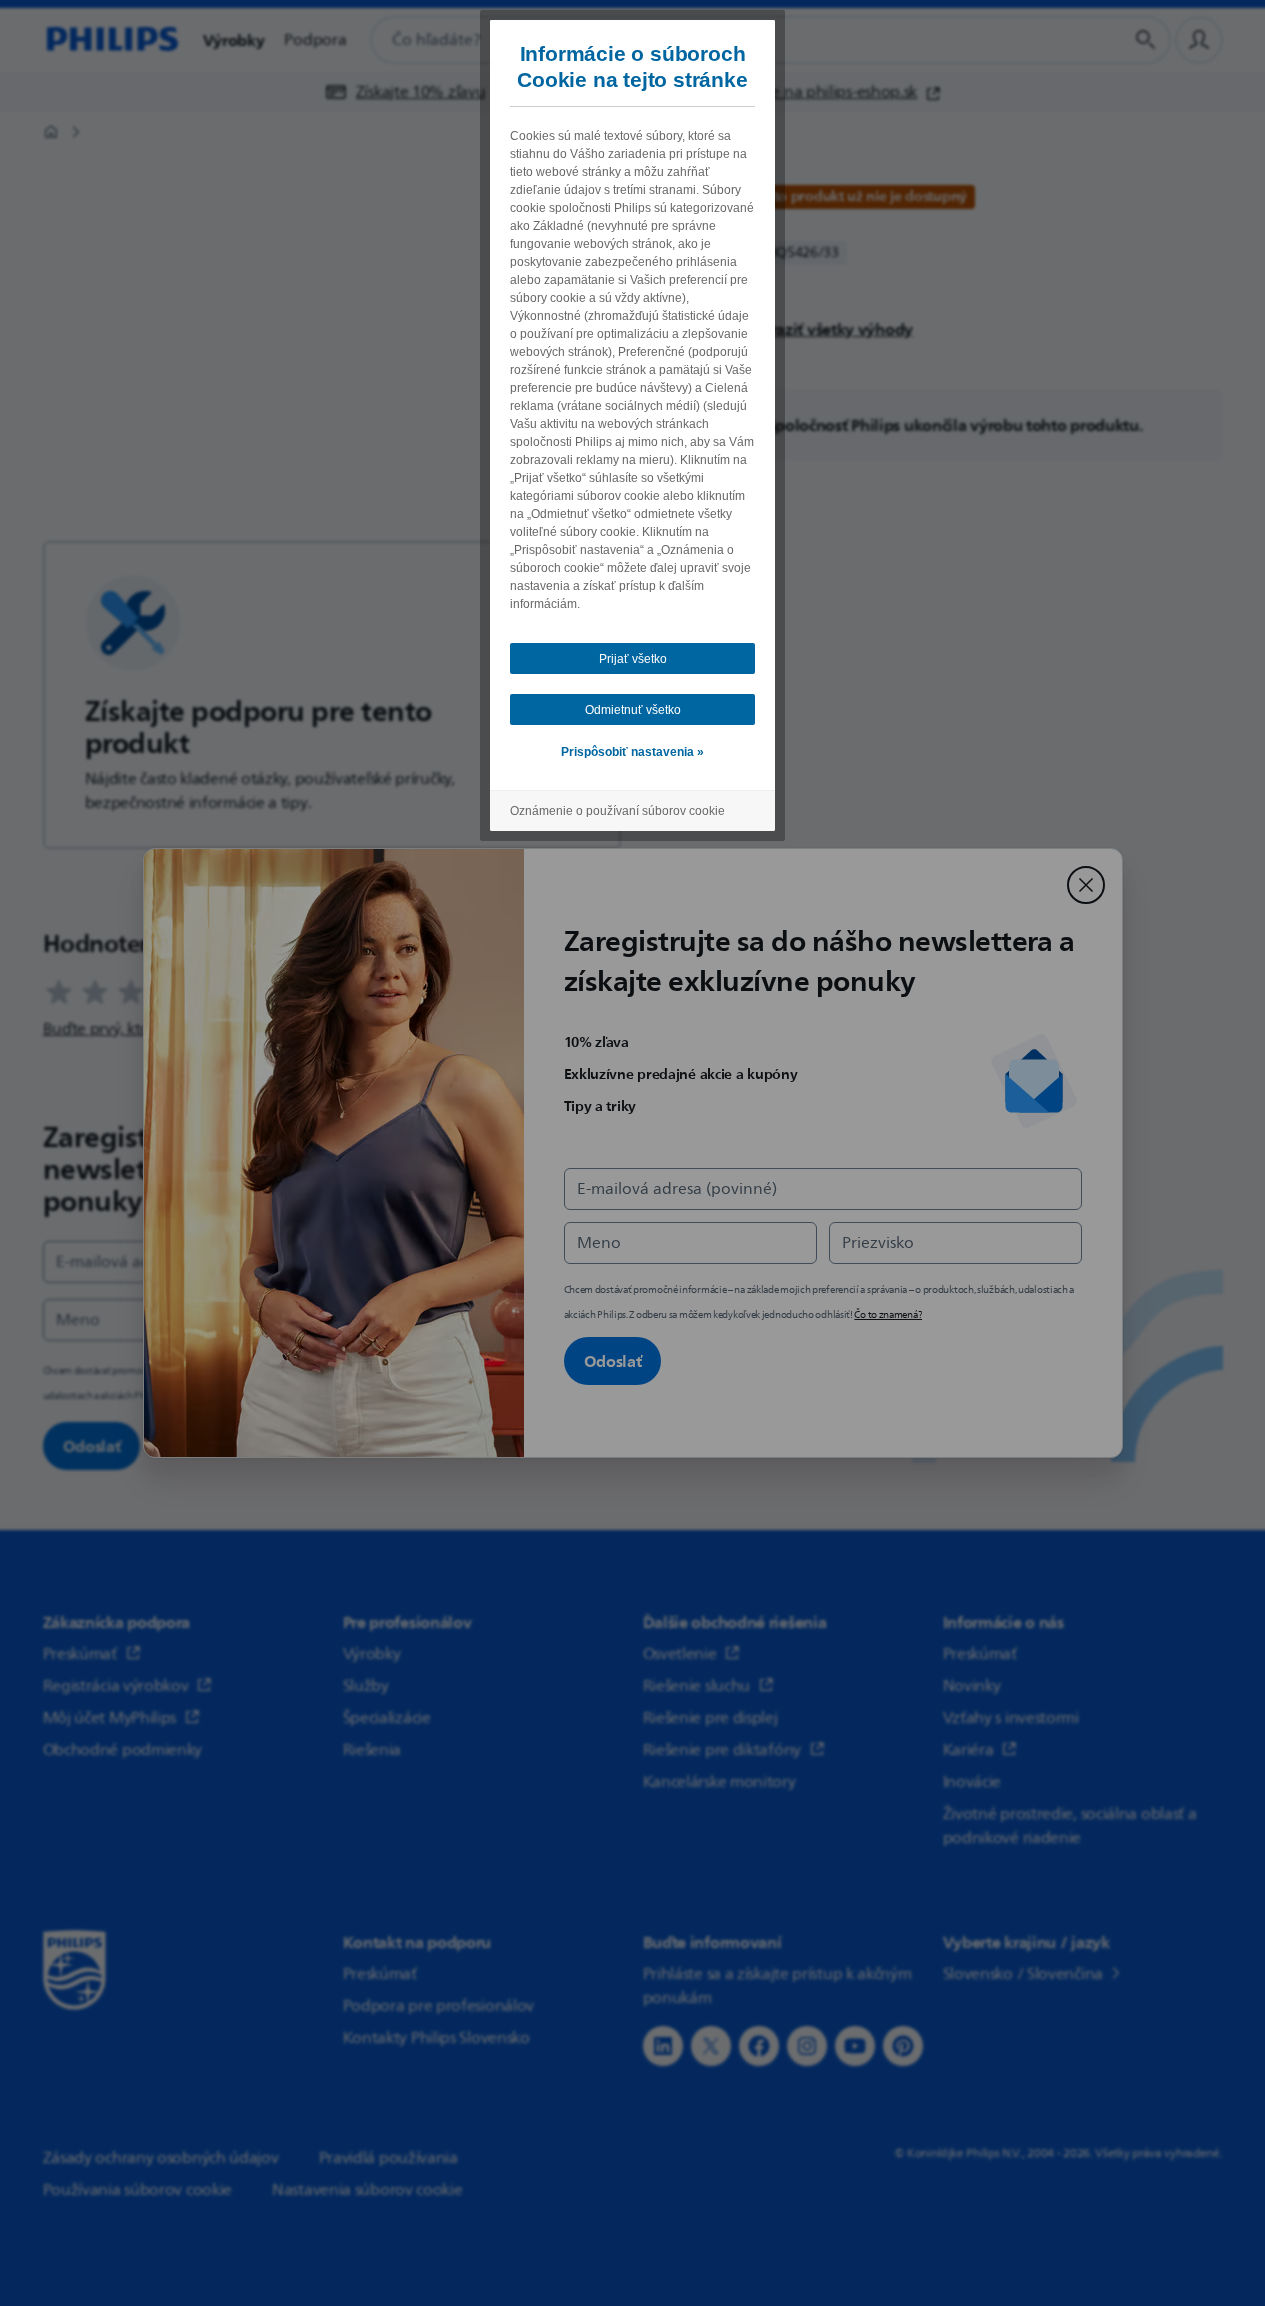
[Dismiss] (1086, 885)
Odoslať (613, 1361)
